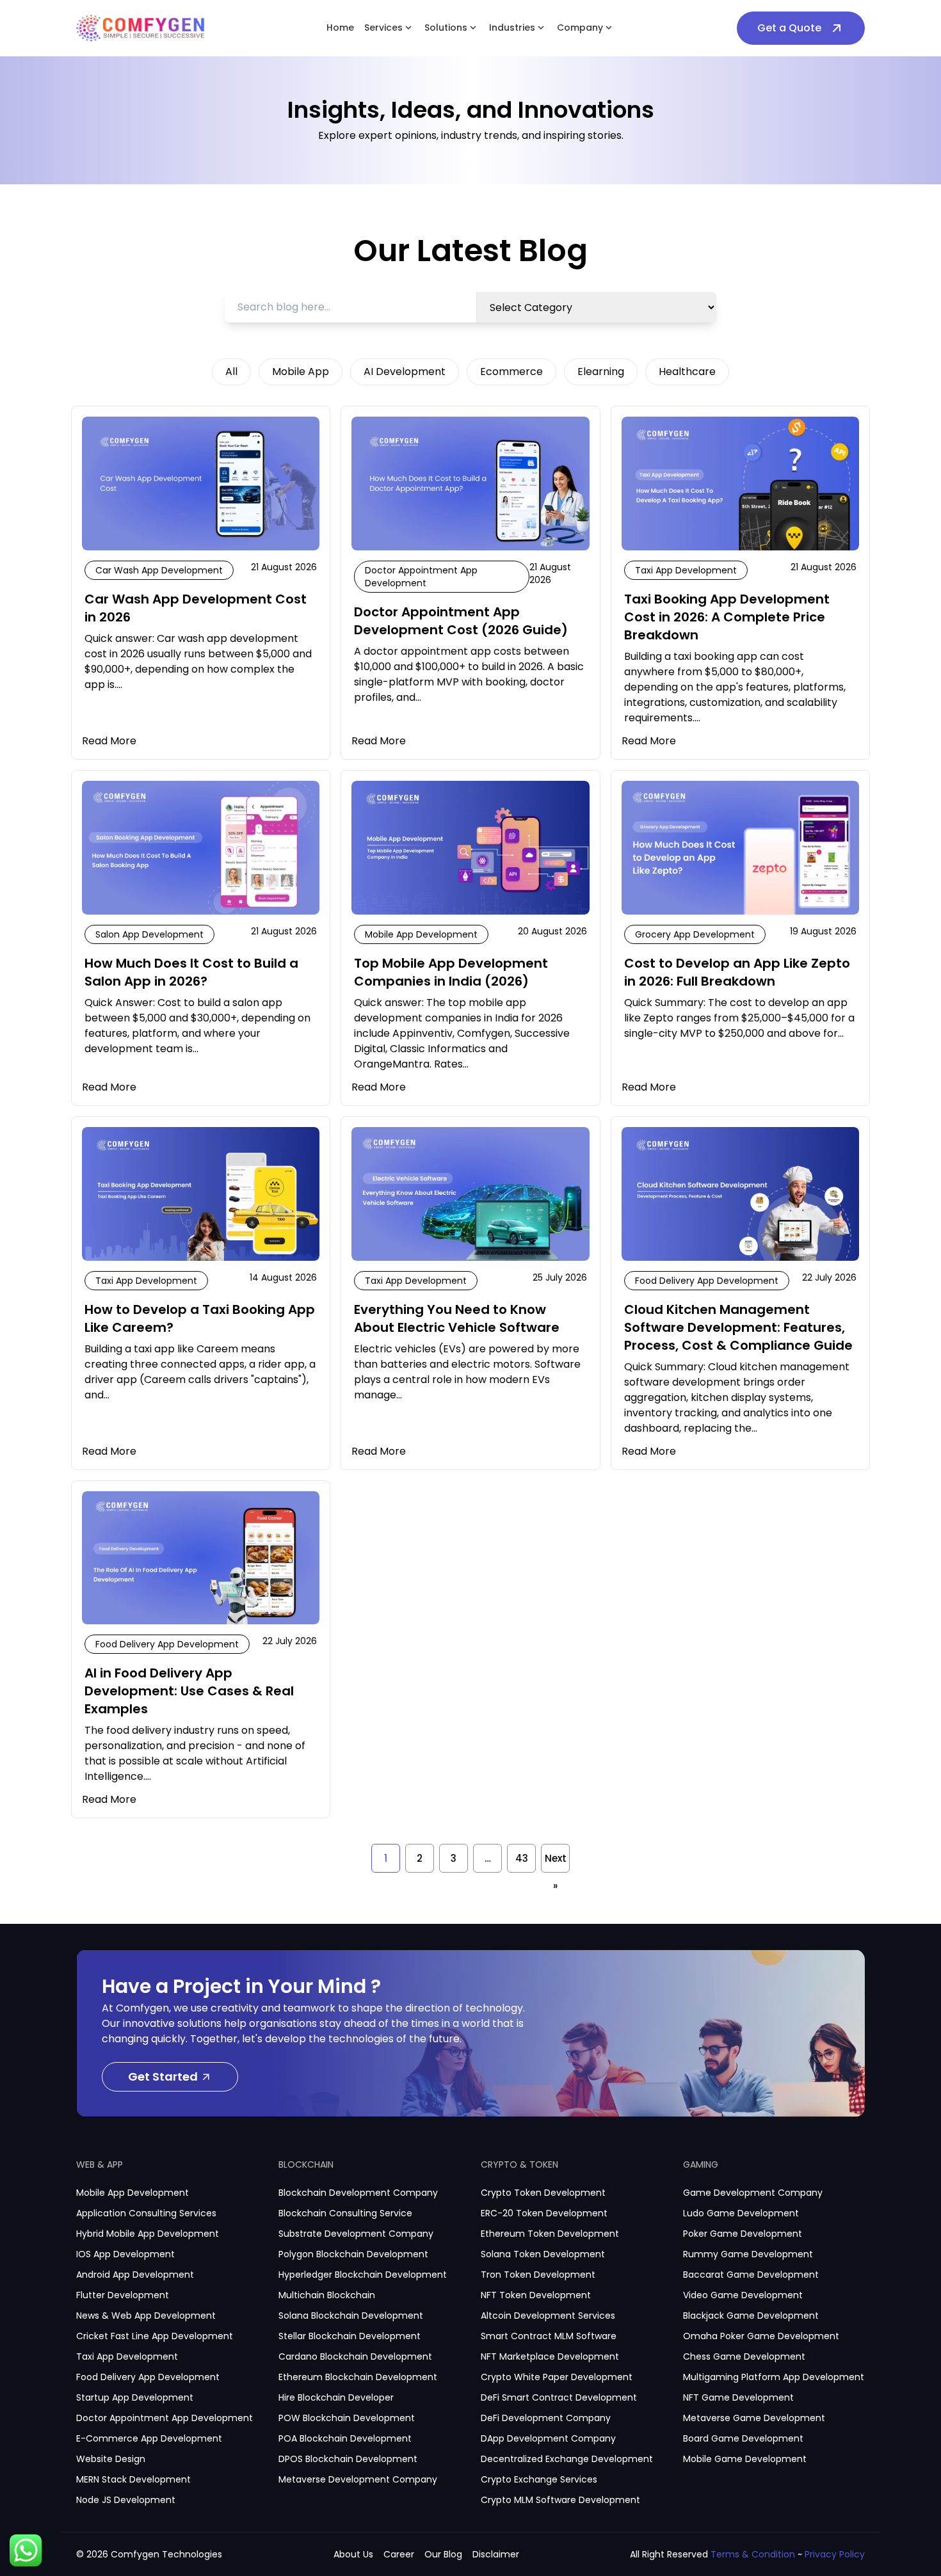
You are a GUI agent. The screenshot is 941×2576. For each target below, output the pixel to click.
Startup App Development (135, 2397)
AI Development (405, 372)
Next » (556, 1862)
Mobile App (301, 372)
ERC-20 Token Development (544, 2213)
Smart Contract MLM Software (549, 2336)
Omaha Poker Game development (761, 2336)
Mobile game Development (745, 2459)
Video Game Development (743, 2295)
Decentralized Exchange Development (567, 2459)
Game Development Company (753, 2193)
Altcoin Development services (548, 2316)
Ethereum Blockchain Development (358, 2377)
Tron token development (538, 2275)
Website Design (111, 2459)
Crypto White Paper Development (557, 2377)
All (231, 372)
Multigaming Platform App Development (774, 2377)
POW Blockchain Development (347, 2418)
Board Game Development (743, 2438)
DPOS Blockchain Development (348, 2459)
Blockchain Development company (358, 2193)
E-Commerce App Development (149, 2438)
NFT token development (536, 2295)
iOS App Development (125, 2254)
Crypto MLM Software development (560, 2500)
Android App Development (135, 2275)
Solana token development (543, 2254)
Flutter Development (123, 2295)
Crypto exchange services (539, 2479)
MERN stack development (133, 2479)
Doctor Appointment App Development (165, 2418)
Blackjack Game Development (751, 2316)
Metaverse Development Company (358, 2479)
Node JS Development (126, 2500)
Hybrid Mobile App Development (148, 2234)
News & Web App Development (146, 2316)
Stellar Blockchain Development (350, 2336)
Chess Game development (744, 2356)
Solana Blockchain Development (351, 2316)
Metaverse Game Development (754, 2418)
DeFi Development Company (546, 2418)
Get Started (163, 2076)
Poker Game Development (743, 2234)
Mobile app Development (133, 2193)
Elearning (601, 372)
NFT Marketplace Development (550, 2356)
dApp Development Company (548, 2438)
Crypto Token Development (543, 2193)
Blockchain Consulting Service (345, 2213)
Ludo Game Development (741, 2213)
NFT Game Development (738, 2397)
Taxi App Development (127, 2356)
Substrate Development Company (356, 2234)
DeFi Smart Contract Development (559, 2397)
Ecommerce (511, 372)
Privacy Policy (835, 2554)
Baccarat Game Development (751, 2275)
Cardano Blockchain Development (355, 2356)
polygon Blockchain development (353, 2254)
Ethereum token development (550, 2234)
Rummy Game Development (748, 2254)
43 (522, 1858)
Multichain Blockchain (327, 2295)
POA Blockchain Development (345, 2438)
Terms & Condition (753, 2554)
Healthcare (687, 372)
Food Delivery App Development (148, 2377)
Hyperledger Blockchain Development (363, 2275)
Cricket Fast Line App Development (155, 2336)
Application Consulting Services (146, 2213)
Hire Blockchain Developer (336, 2397)
